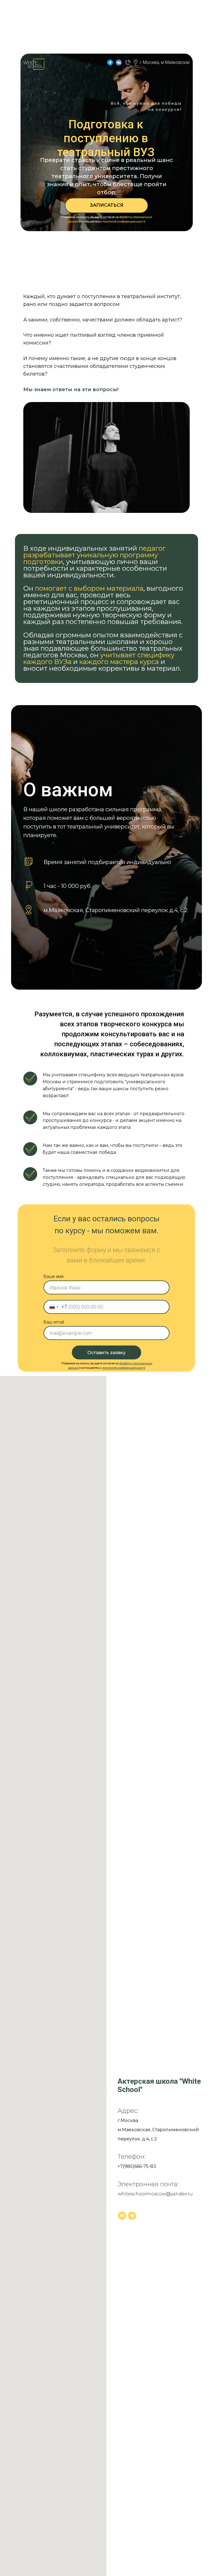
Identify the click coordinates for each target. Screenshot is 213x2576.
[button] (106, 205)
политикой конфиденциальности (124, 222)
